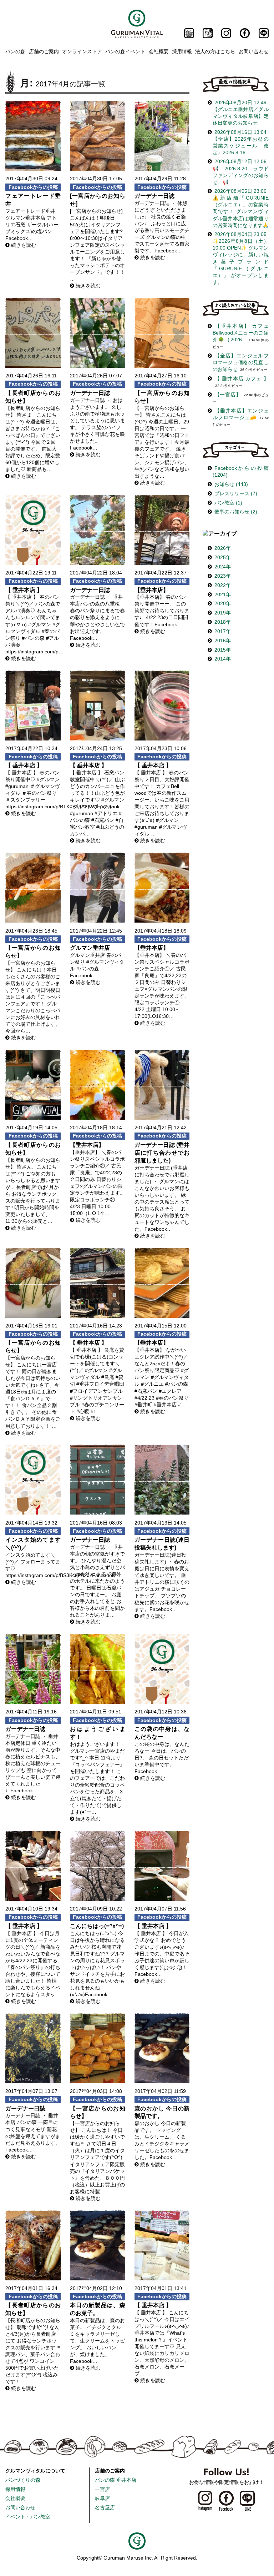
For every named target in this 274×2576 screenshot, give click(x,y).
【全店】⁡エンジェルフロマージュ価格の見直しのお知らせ (241, 363)
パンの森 (15, 51)
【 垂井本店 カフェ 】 (242, 379)
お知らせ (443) (231, 484)
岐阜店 (102, 2498)
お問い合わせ (254, 51)
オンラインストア (82, 51)
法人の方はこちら (215, 51)
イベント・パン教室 (28, 2517)
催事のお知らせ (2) (236, 512)
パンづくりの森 (23, 2480)
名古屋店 (105, 2508)
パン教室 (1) (228, 503)
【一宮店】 (228, 395)
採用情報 (182, 51)
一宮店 (102, 2489)
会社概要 (159, 51)
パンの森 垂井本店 (116, 2480)
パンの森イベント (125, 51)
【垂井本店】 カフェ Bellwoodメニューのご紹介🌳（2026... (241, 333)
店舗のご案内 (44, 51)
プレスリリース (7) (236, 494)
